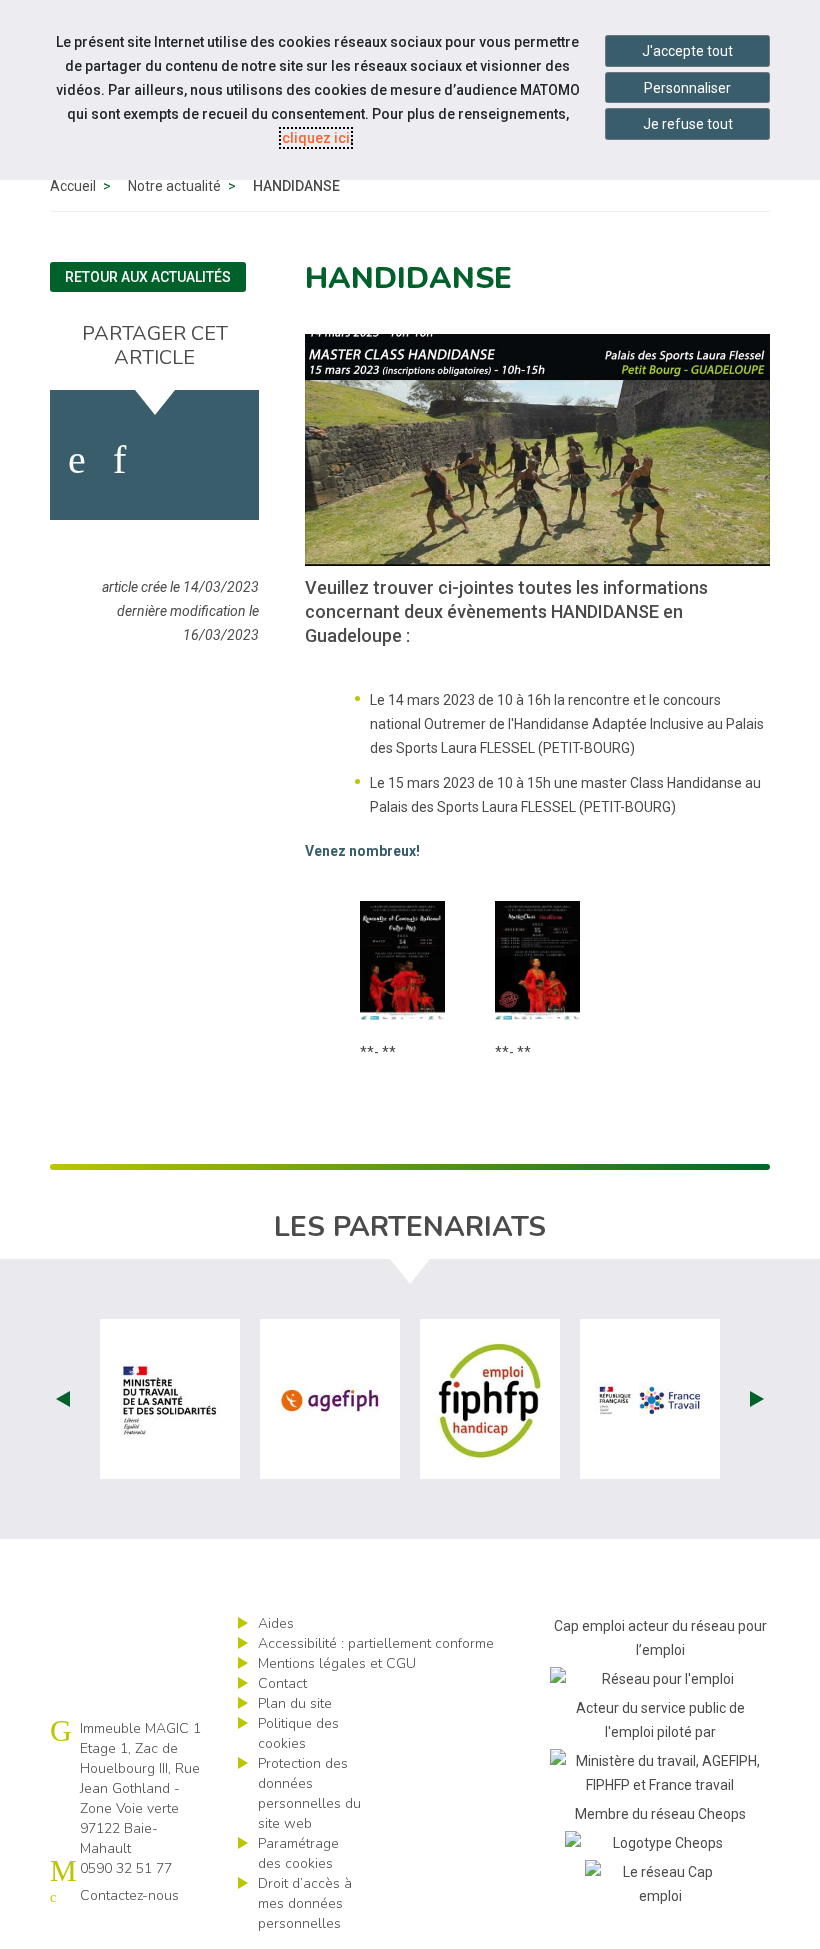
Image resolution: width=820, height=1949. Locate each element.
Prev (63, 1399)
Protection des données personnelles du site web (309, 1793)
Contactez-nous (129, 1895)
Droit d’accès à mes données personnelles (305, 1903)
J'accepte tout (687, 51)
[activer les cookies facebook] (77, 460)
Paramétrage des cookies (298, 1853)
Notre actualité (174, 186)
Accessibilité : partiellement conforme (376, 1643)
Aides (276, 1623)
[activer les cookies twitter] (167, 460)
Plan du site (295, 1703)
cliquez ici (316, 138)
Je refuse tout (688, 124)
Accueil (73, 186)
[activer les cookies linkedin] (119, 460)
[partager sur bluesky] (225, 460)
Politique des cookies (298, 1733)
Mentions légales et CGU (337, 1663)
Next (757, 1399)
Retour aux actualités (148, 277)
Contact (282, 1683)
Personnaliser (687, 88)
